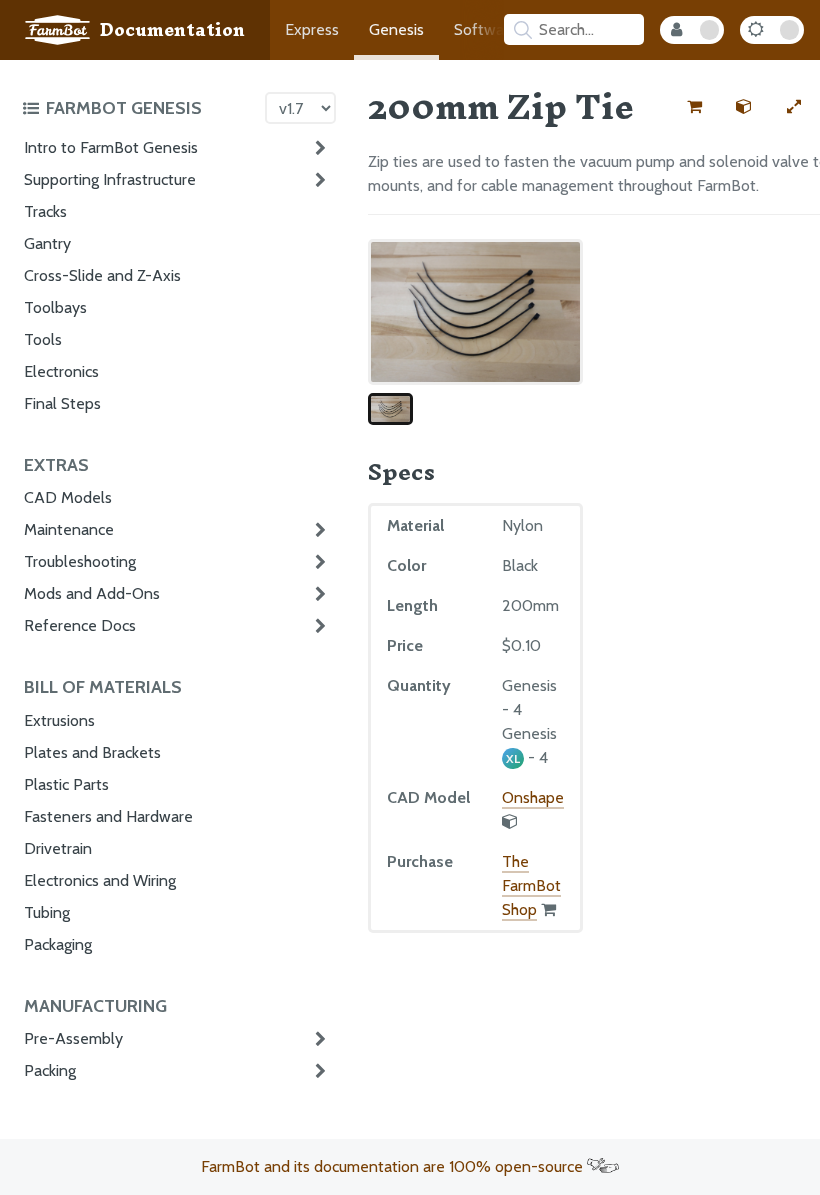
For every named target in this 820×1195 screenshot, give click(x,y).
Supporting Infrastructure (110, 179)
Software (486, 29)
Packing (50, 1070)
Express (312, 29)
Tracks (45, 211)
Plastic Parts (66, 784)
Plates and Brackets (92, 752)
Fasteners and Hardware (108, 816)
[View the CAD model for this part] (744, 107)
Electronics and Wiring (100, 880)
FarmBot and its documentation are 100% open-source (394, 1166)
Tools (43, 339)
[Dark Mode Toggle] (772, 30)
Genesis (396, 29)
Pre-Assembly (73, 1038)
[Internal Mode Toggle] (692, 30)
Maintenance (69, 529)
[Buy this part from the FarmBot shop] (694, 107)
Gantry (47, 243)
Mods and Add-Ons (92, 593)
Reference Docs (80, 625)
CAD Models (68, 497)
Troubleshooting (80, 561)
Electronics (61, 371)
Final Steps (62, 403)
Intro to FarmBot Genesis (111, 147)
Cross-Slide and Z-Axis (102, 275)
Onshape (533, 797)
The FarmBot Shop (531, 885)
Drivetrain (58, 848)
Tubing (47, 912)
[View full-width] (794, 107)
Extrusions (59, 720)
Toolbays (55, 307)
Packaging (58, 944)
